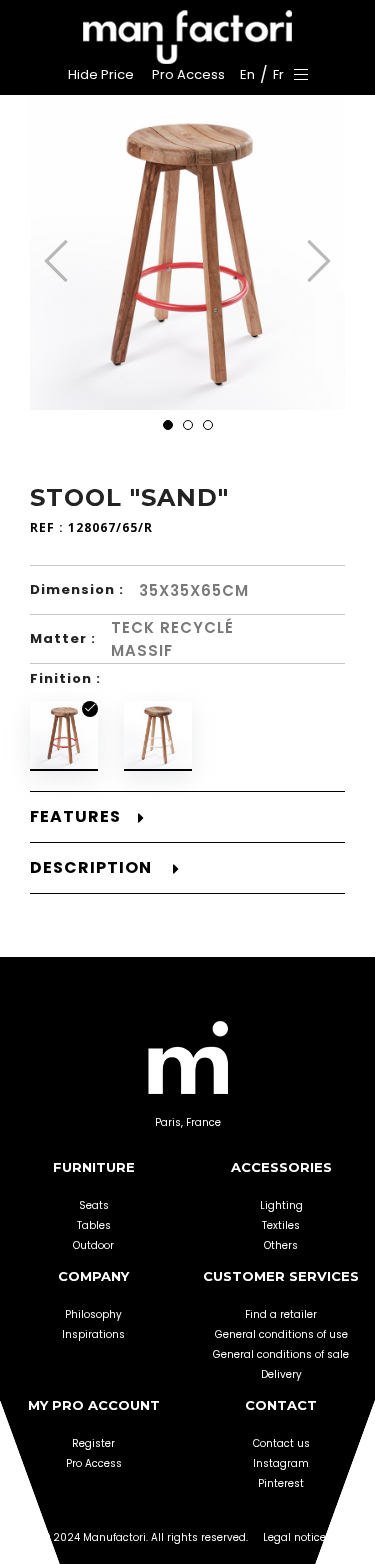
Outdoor (93, 1245)
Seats (94, 1205)
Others (281, 1245)
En (247, 74)
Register (93, 1443)
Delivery (281, 1374)
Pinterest (281, 1483)
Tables (94, 1225)
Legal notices (297, 1537)
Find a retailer (281, 1314)
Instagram (281, 1463)
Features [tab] (75, 817)
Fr (278, 74)
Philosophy (93, 1314)
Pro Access (94, 1463)
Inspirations (93, 1334)
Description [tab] (93, 868)
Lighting (281, 1205)
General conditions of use (281, 1334)
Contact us (281, 1443)
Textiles (281, 1225)
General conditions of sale (281, 1354)
